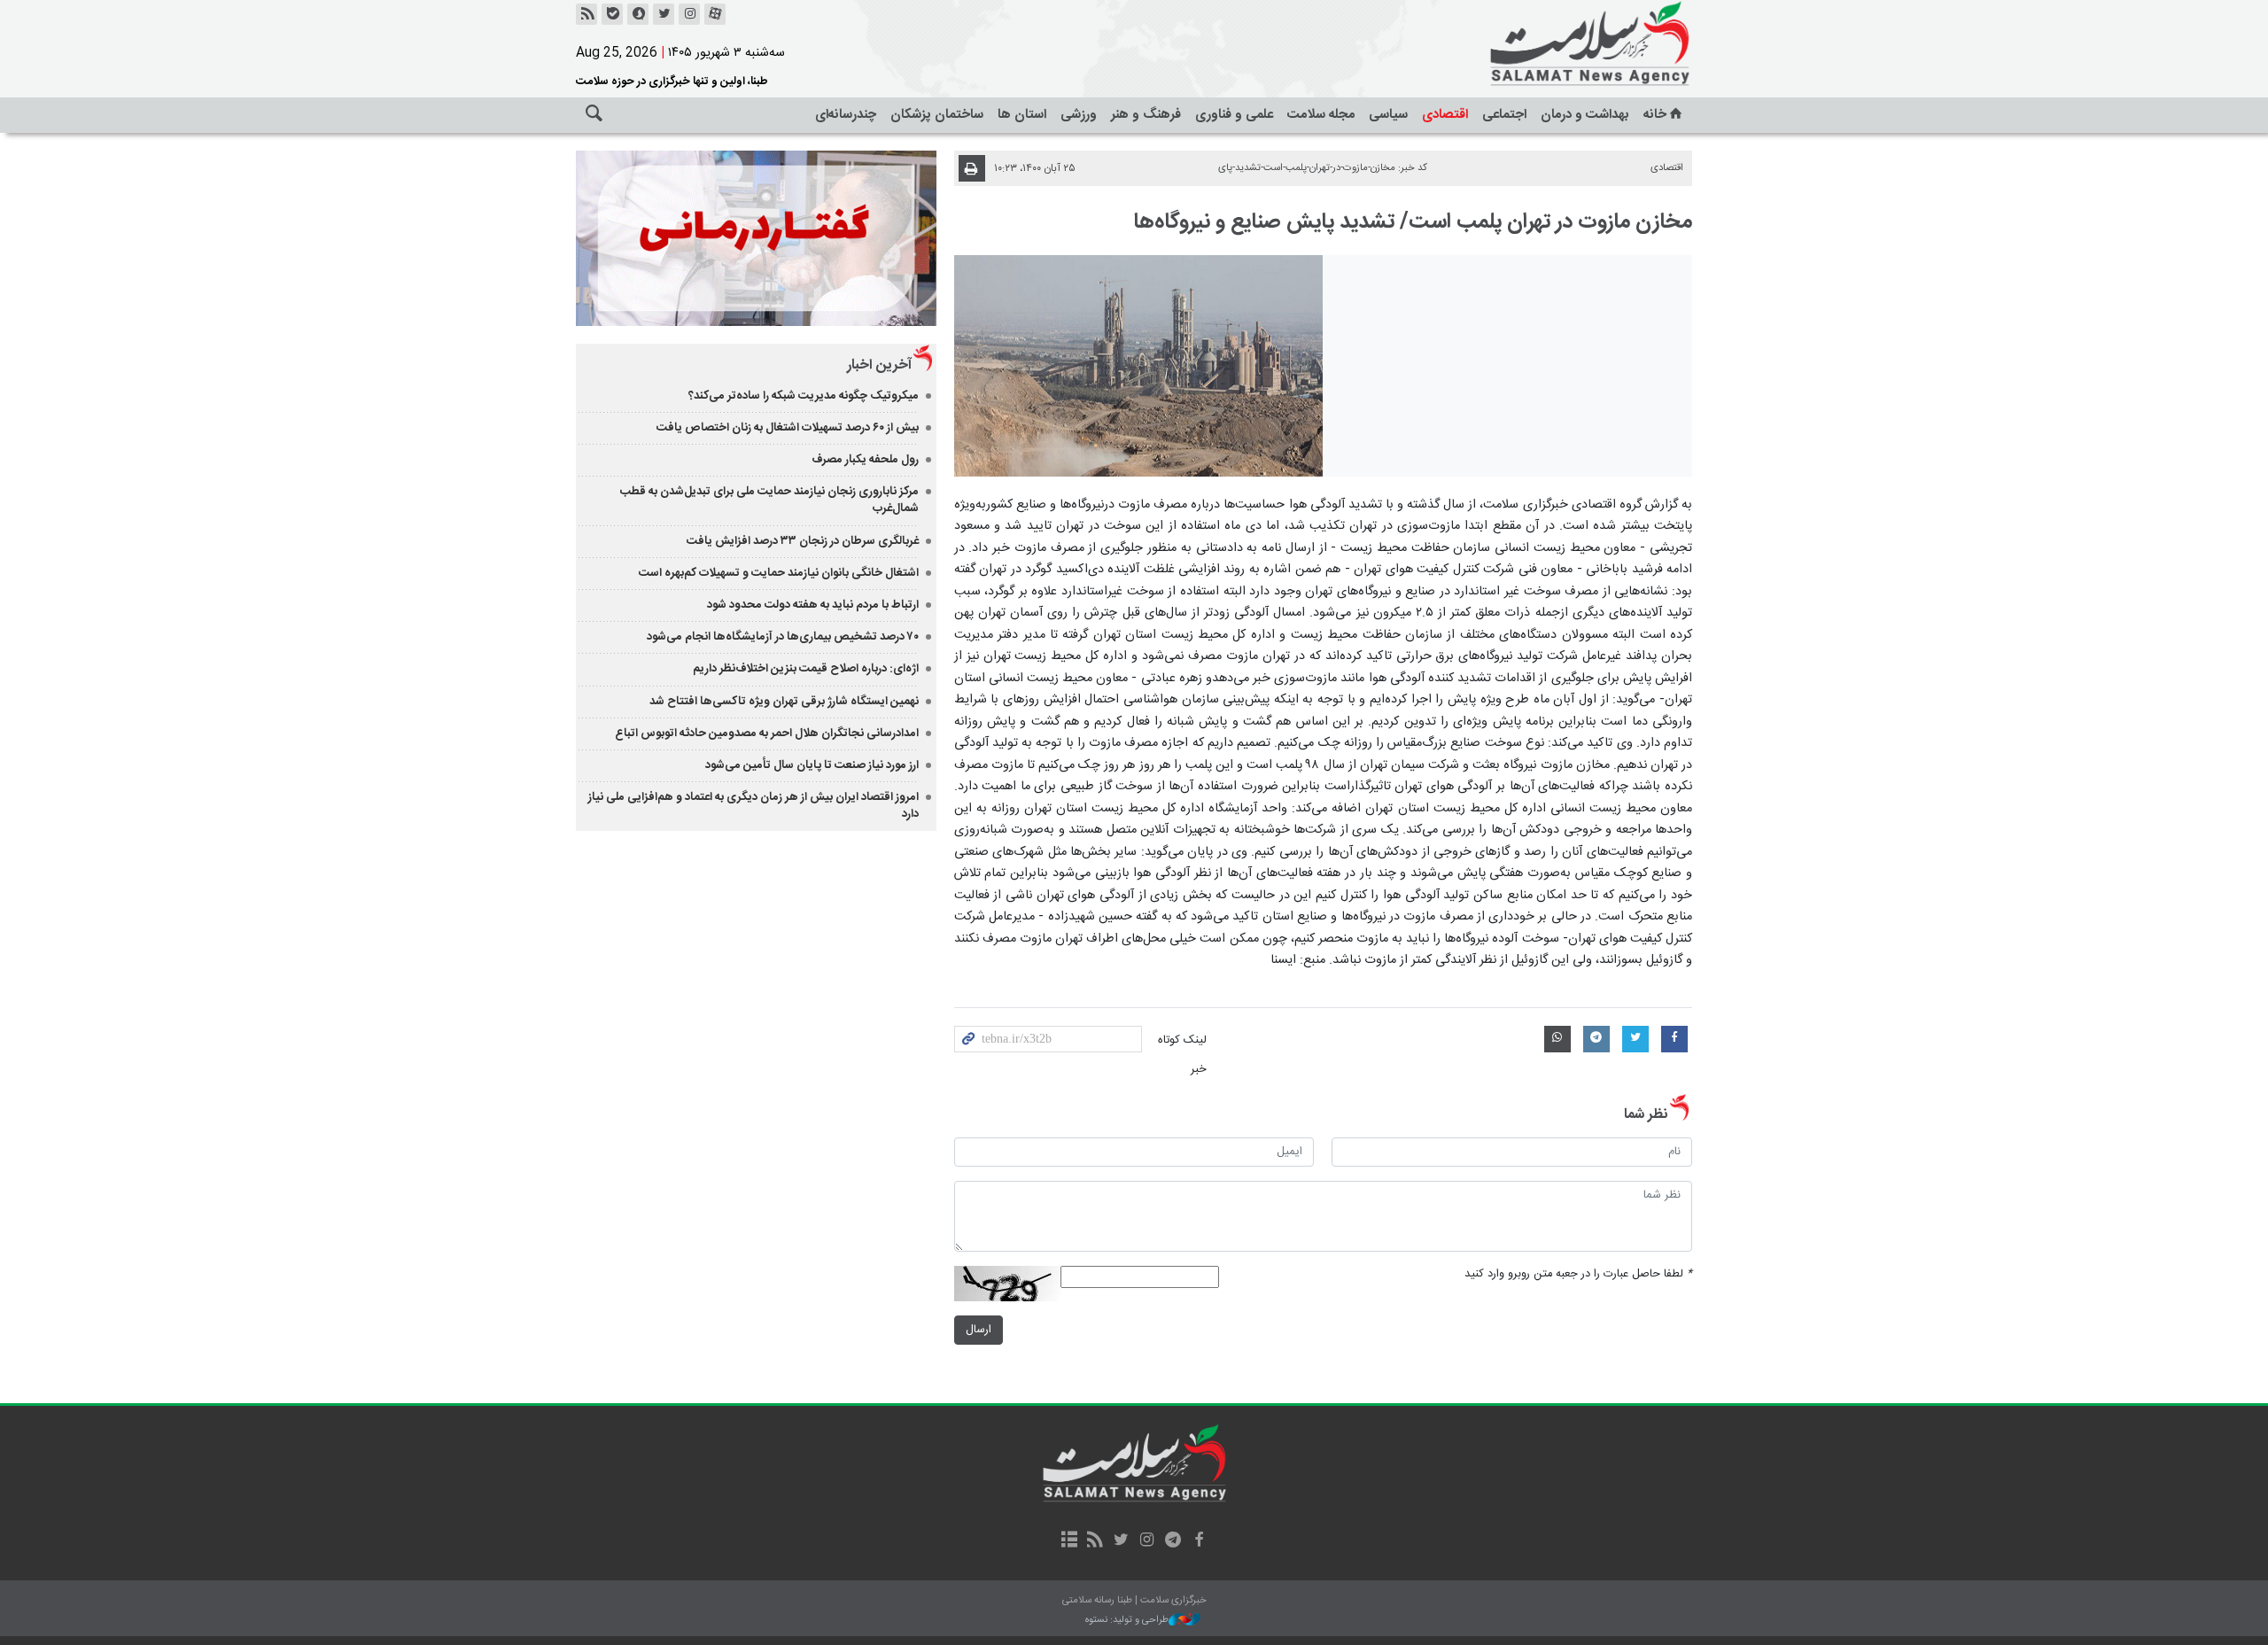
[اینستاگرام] (689, 14)
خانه (1655, 115)
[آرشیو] (1069, 1541)
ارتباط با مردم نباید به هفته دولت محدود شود (813, 605)
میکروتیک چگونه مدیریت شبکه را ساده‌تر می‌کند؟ (804, 396)
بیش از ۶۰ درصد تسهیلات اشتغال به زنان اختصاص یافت (788, 428)
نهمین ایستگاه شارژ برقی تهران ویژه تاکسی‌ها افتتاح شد (784, 702)
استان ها (1022, 115)
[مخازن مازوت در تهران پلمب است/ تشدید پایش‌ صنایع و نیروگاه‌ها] (1139, 366)
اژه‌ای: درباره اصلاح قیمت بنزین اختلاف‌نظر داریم (806, 669)
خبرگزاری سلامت (1550, 44)
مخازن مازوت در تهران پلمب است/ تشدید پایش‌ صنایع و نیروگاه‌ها (1413, 222)
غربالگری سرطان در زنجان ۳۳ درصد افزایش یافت (803, 541)
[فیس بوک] (1198, 1541)
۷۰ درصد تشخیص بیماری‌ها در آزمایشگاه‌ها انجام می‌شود (783, 637)
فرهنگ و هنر (1146, 115)
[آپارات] (715, 14)
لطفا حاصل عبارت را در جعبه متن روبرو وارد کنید (1578, 1274)
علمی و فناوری (1234, 115)
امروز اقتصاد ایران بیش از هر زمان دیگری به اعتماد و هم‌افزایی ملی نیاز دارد (753, 806)
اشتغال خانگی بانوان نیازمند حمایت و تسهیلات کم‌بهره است (779, 573)
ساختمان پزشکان (937, 115)
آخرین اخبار (879, 365)
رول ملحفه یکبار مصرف (865, 460)
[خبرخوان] (586, 14)
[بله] (612, 14)
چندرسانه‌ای (846, 115)
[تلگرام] (1173, 1541)
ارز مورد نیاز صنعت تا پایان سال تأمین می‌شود (812, 765)
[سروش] (638, 14)
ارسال (979, 1330)
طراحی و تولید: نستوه (1127, 1621)
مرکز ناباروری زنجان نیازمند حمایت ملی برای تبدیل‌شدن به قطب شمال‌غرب (769, 500)
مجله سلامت (1321, 115)
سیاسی (1388, 115)
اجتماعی (1504, 115)
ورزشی (1079, 115)
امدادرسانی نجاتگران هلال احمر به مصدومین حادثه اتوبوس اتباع (767, 733)
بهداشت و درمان (1585, 115)
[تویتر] (664, 14)
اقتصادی (1445, 115)
